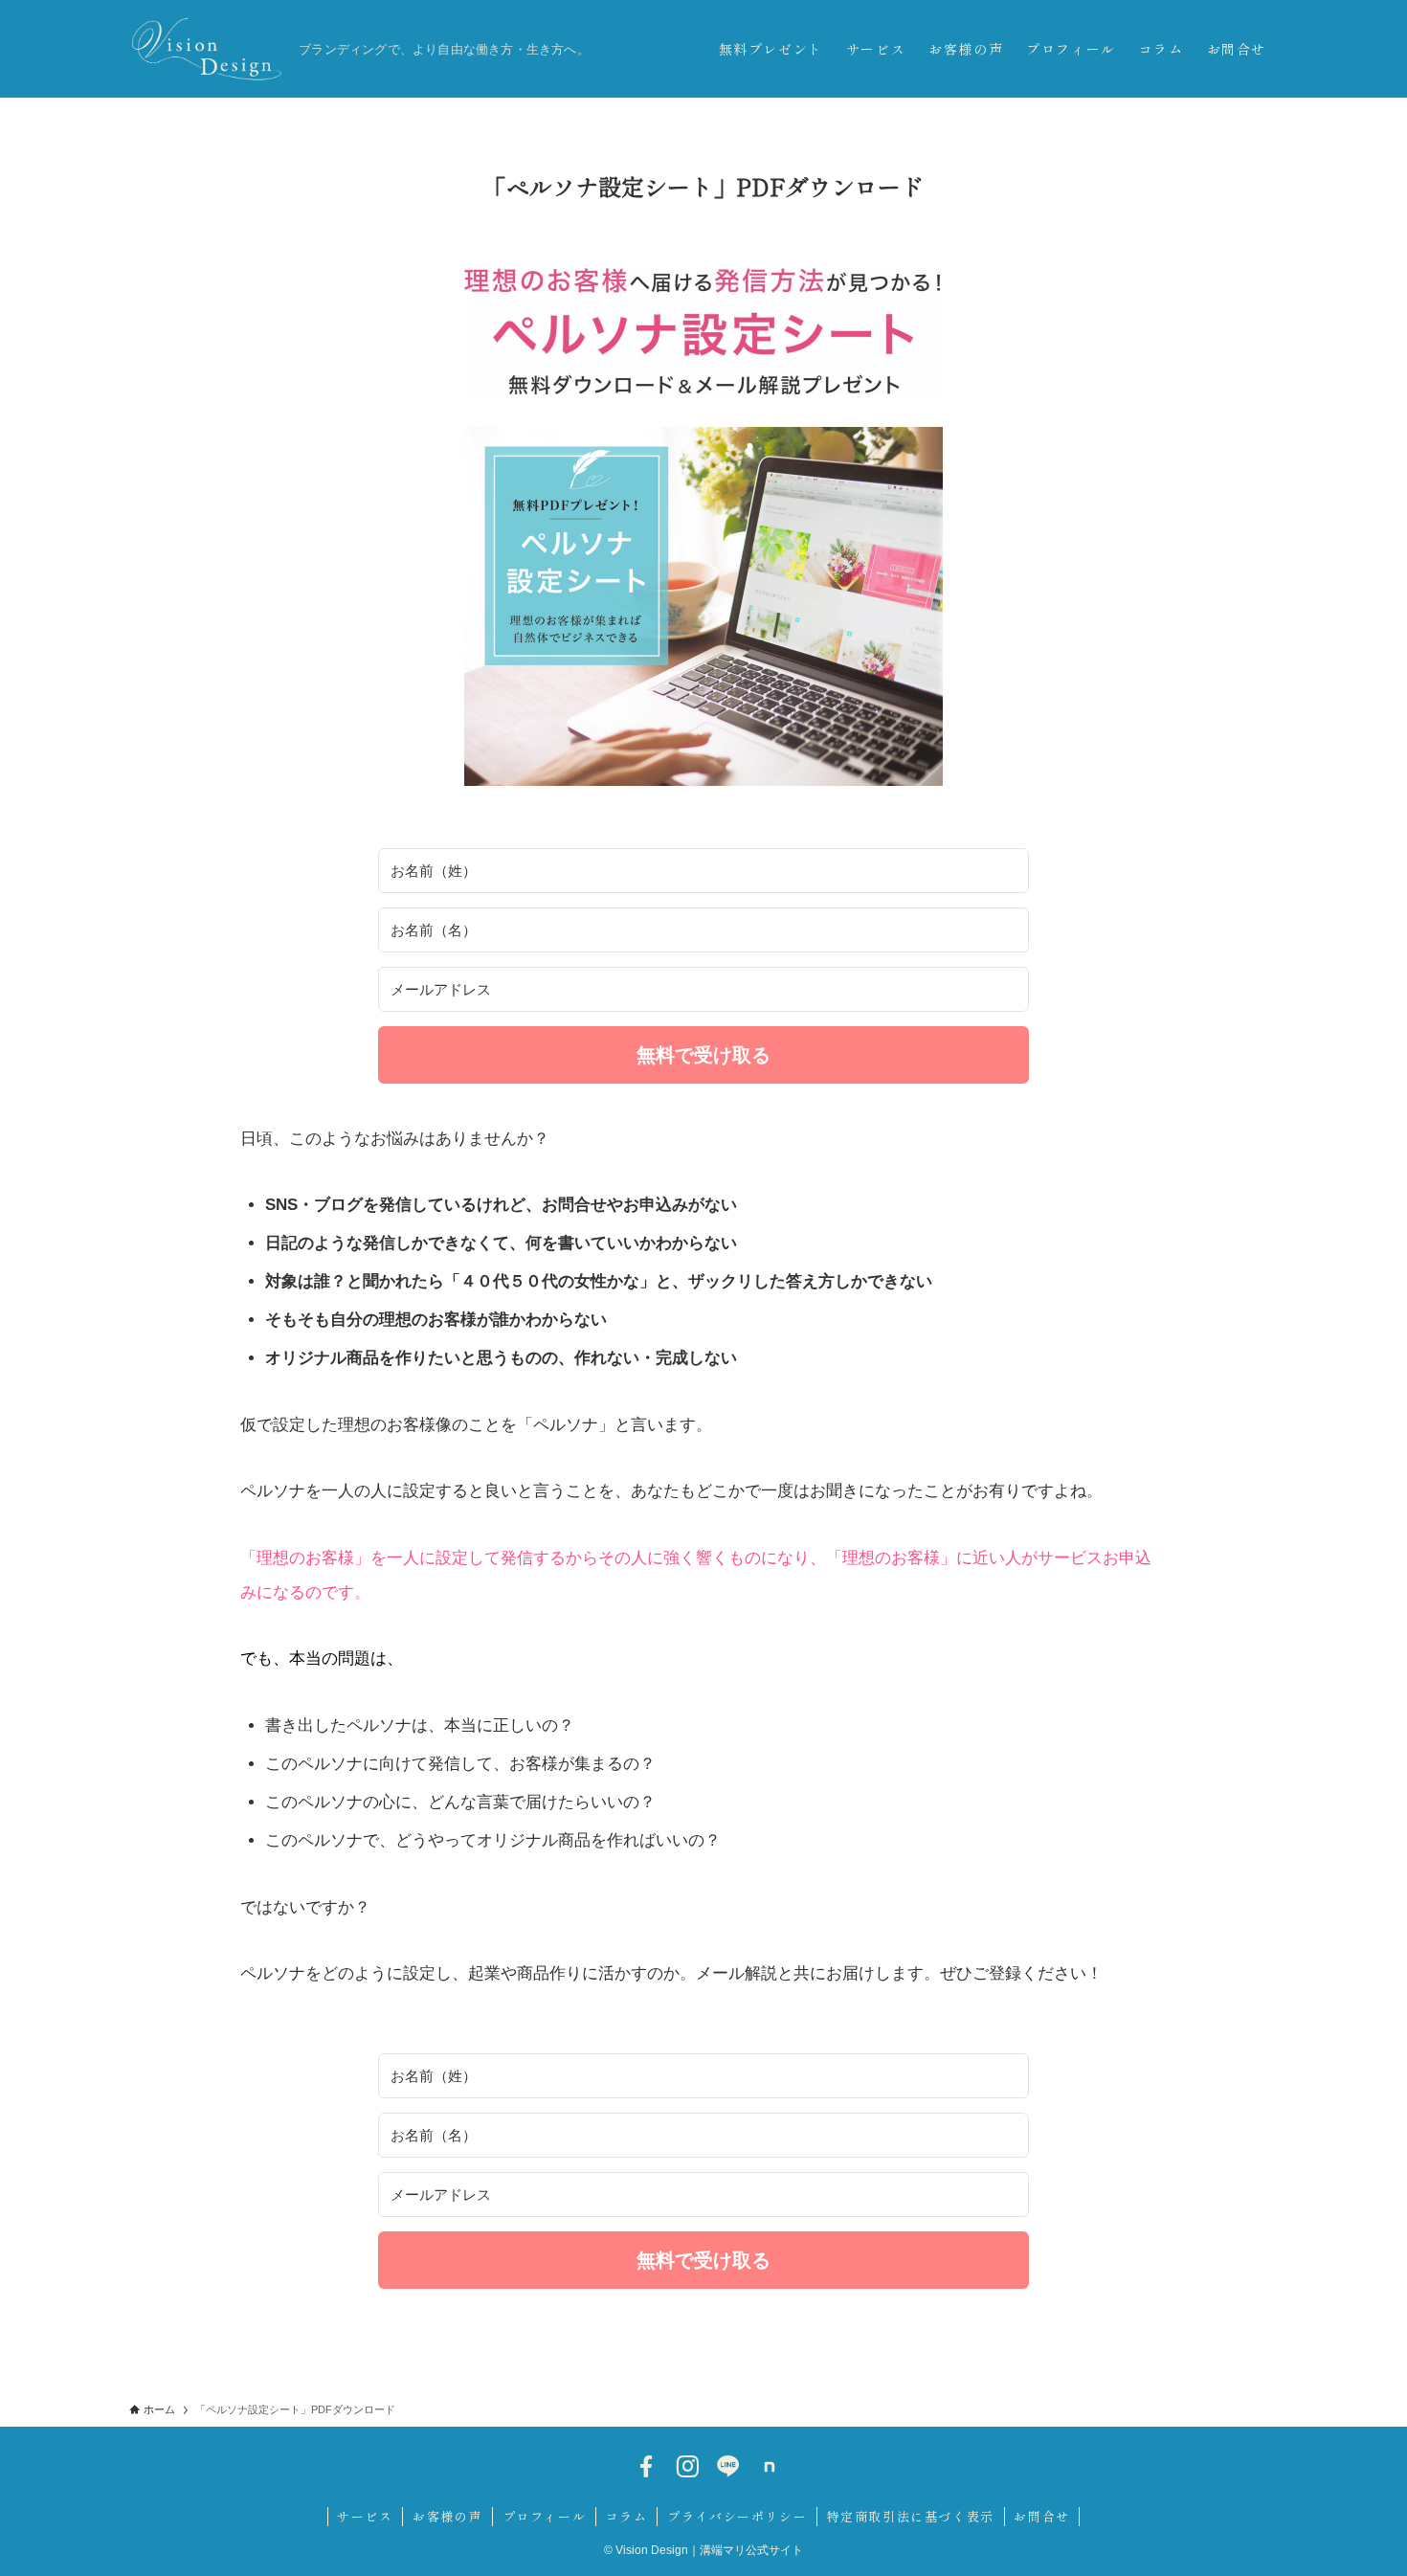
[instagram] (687, 2467)
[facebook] (646, 2467)
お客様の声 (447, 2516)
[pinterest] (770, 2467)
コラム (627, 2516)
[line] (728, 2467)
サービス (365, 2516)
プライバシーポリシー (737, 2516)
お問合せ (1041, 2516)
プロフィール (545, 2516)
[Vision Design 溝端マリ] (206, 49)
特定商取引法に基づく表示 (911, 2516)
